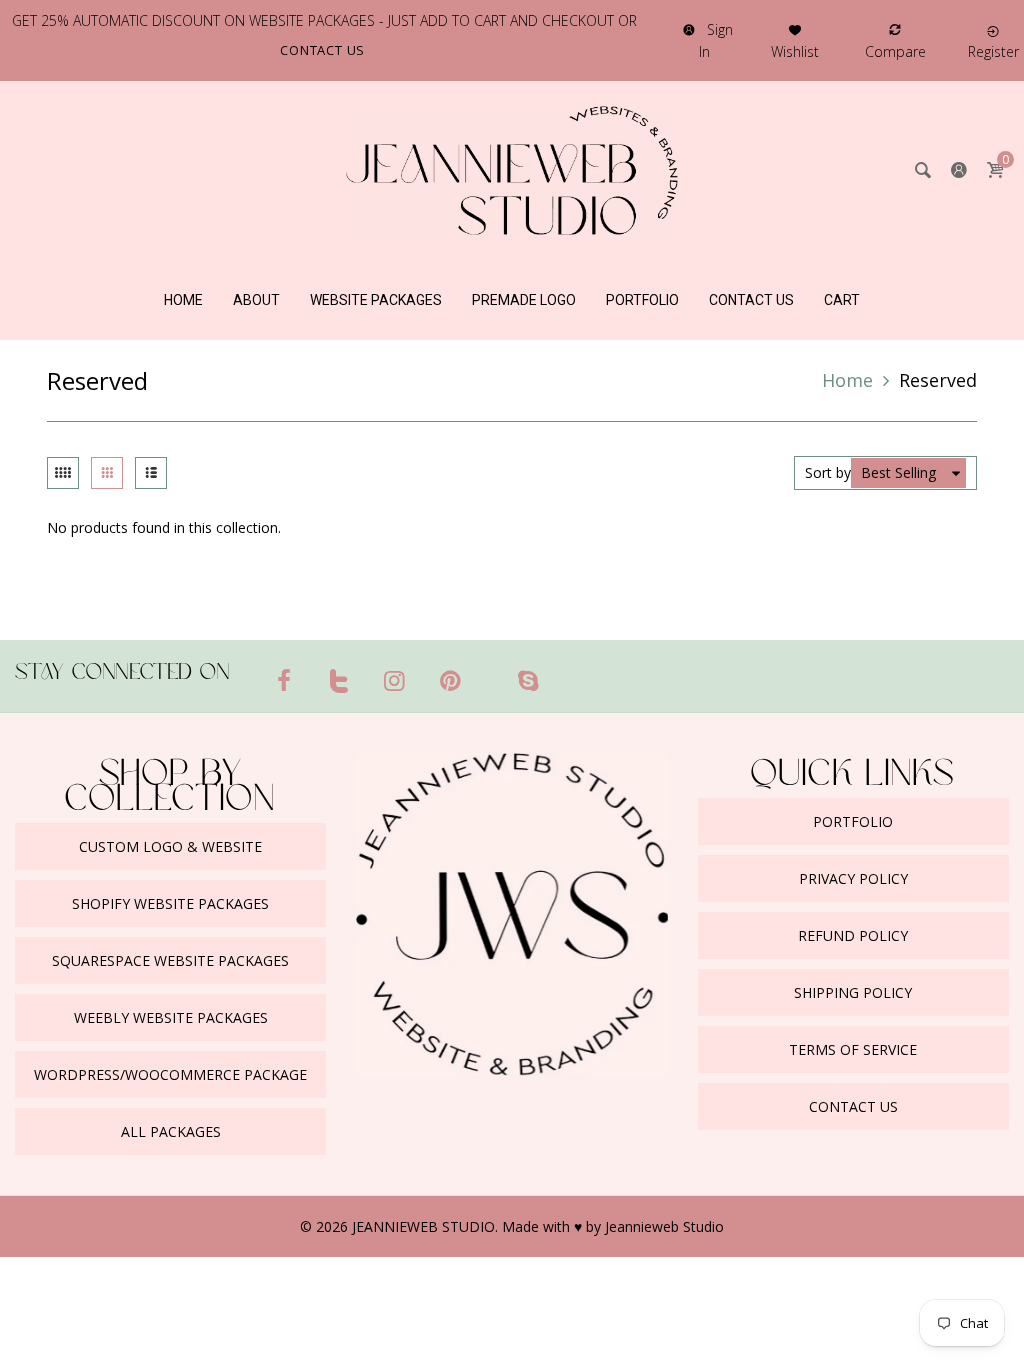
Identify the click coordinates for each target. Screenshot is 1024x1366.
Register (993, 51)
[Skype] (528, 680)
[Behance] (567, 672)
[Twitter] (340, 680)
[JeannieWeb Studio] (511, 168)
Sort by (828, 472)
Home (847, 380)
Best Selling (898, 472)
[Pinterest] (451, 680)
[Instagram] (395, 680)
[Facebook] (284, 680)
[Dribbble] (489, 672)
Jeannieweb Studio (664, 1226)
